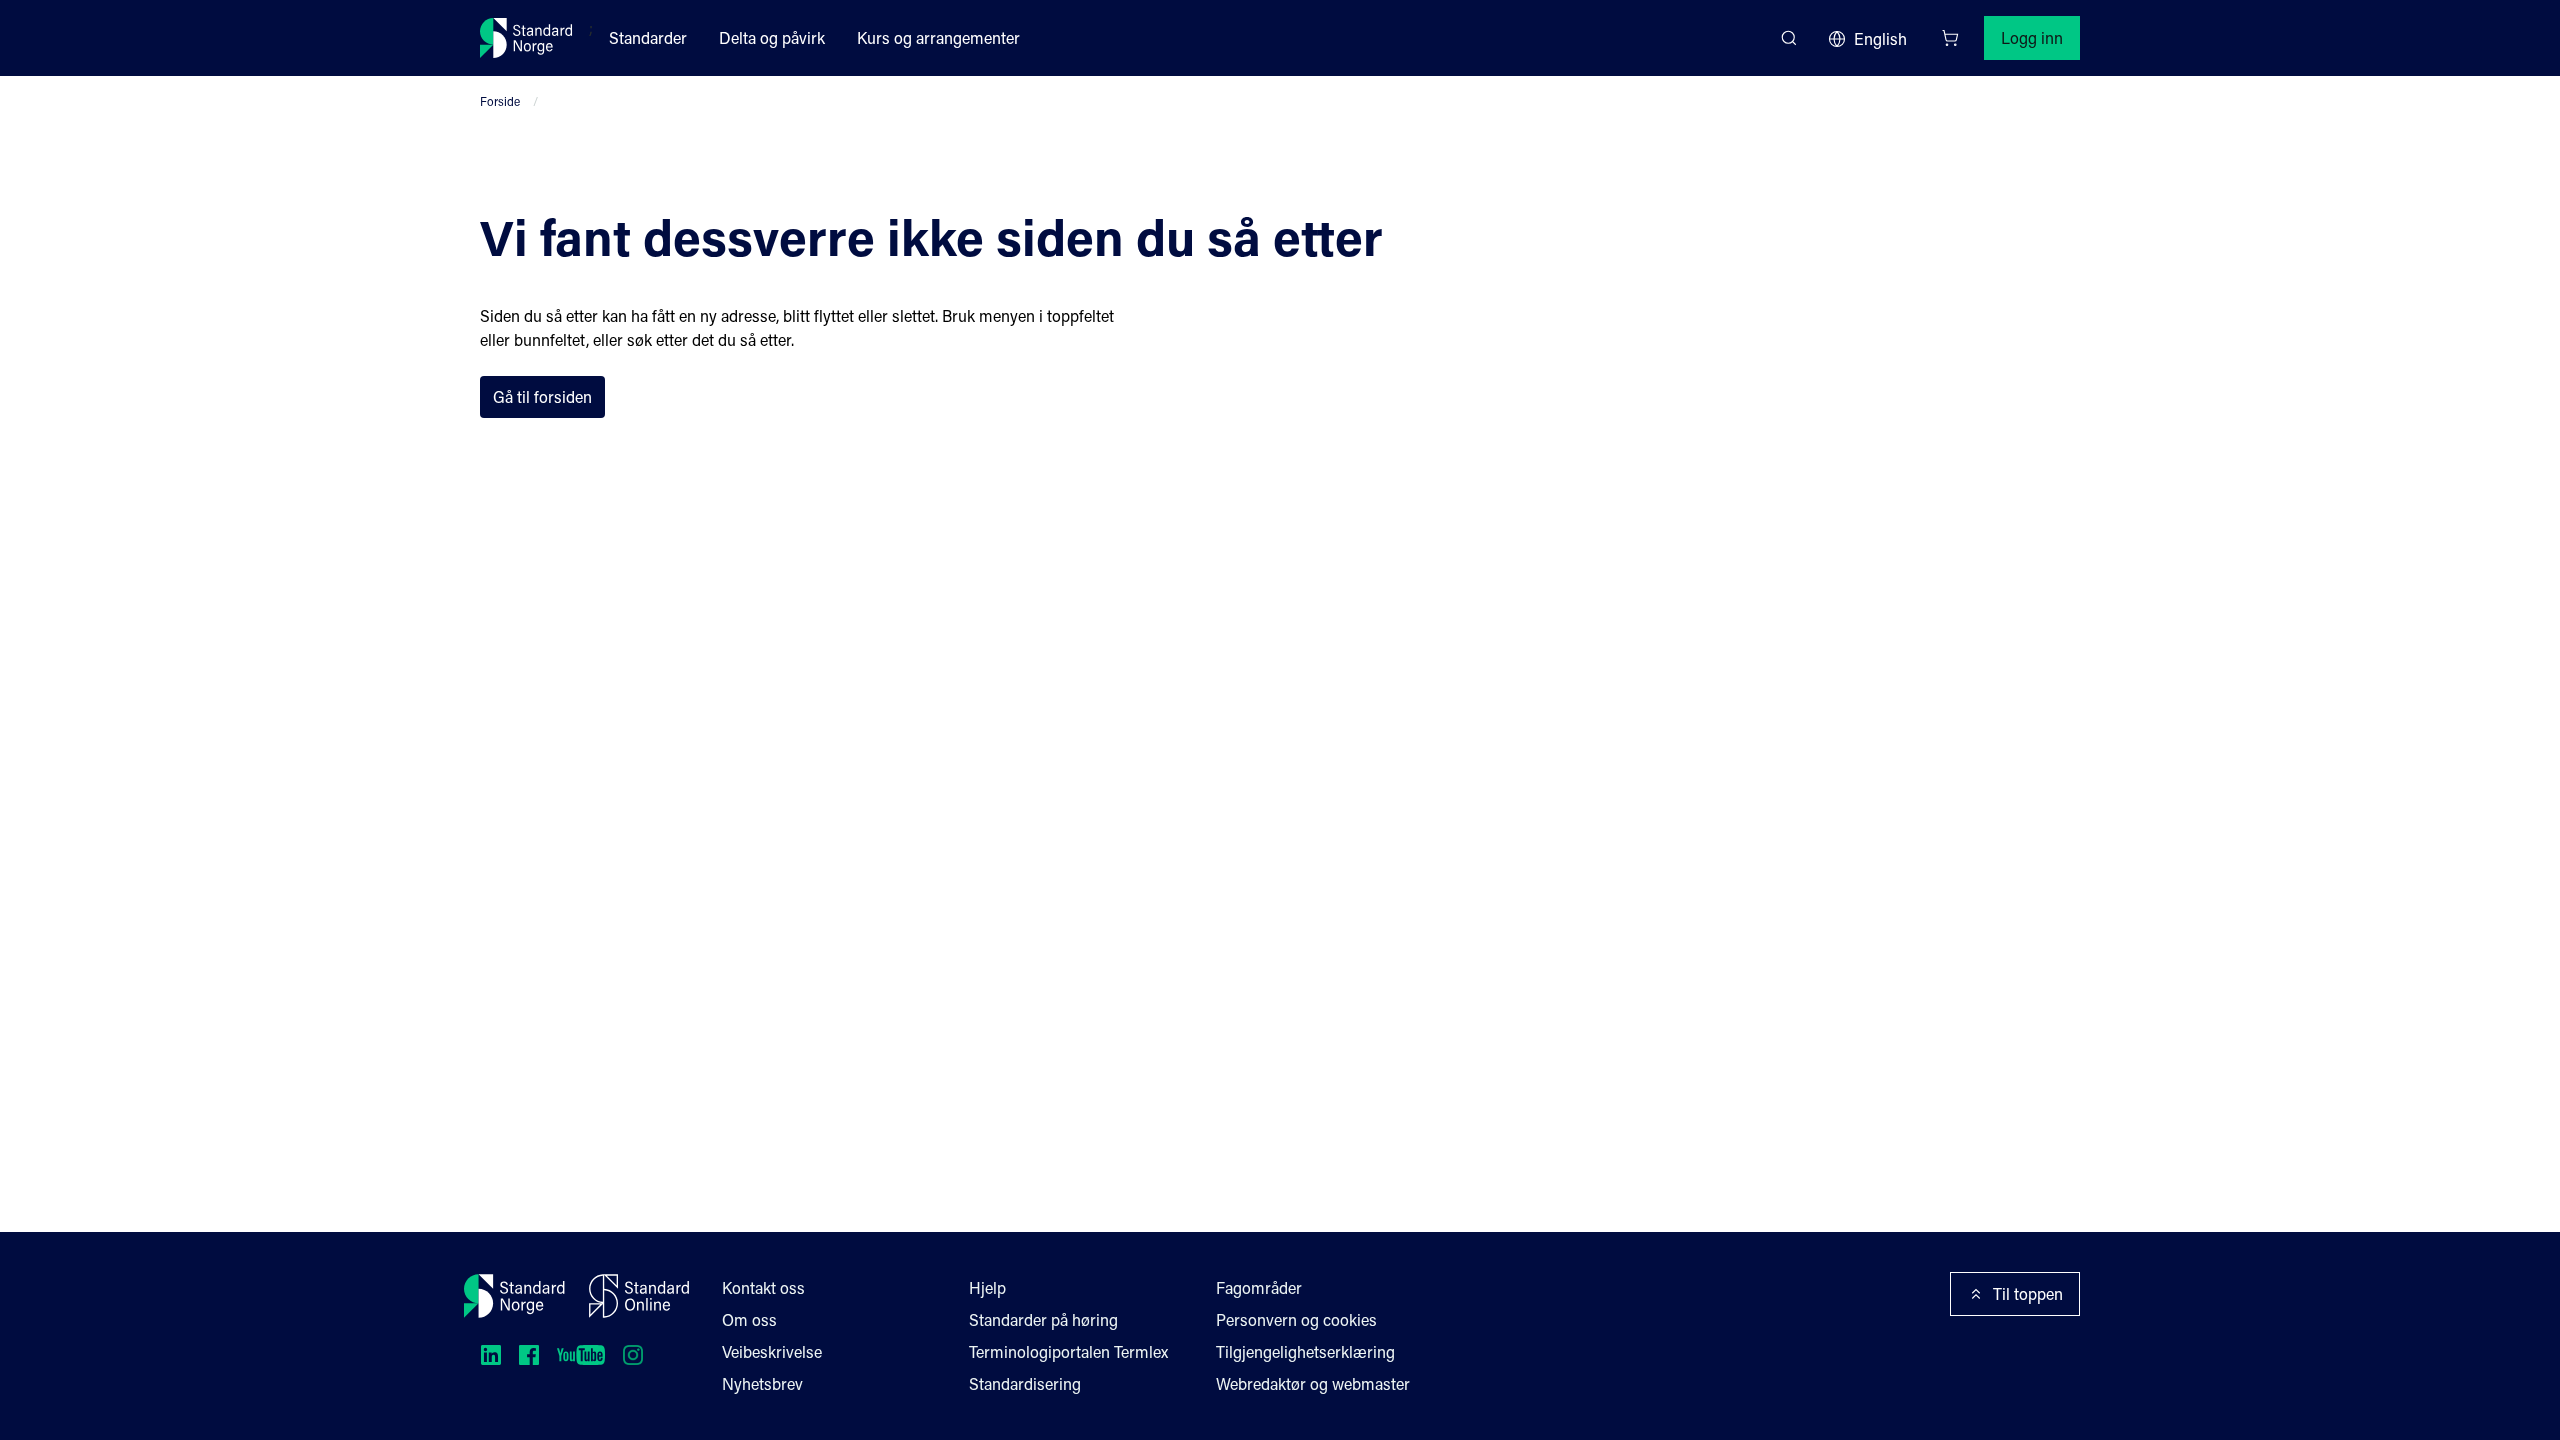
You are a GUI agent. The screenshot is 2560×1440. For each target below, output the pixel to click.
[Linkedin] (491, 1355)
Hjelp (987, 1287)
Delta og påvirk (772, 37)
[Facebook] (529, 1355)
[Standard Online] (639, 1296)
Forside (500, 101)
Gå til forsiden (542, 396)
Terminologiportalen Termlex (1068, 1351)
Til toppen (2028, 1293)
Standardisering (1025, 1383)
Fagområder (1259, 1287)
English (1880, 38)
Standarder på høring (1043, 1319)
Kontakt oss (763, 1287)
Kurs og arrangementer (938, 37)
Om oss (749, 1319)
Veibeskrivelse (772, 1351)
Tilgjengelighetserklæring (1305, 1351)
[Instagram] (633, 1355)
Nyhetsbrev (762, 1383)
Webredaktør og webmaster (1313, 1383)
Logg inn (2032, 37)
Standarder (648, 37)
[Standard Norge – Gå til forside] (526, 38)
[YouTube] (581, 1355)
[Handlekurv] (1950, 38)
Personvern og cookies (1296, 1319)
